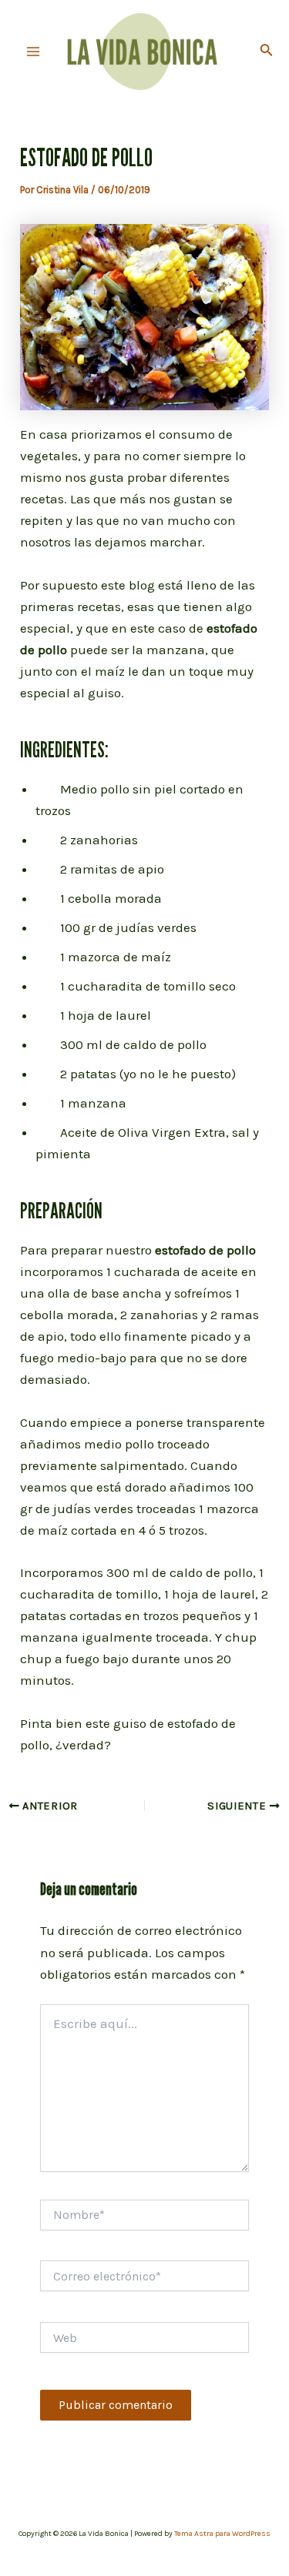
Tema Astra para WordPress (222, 2534)
